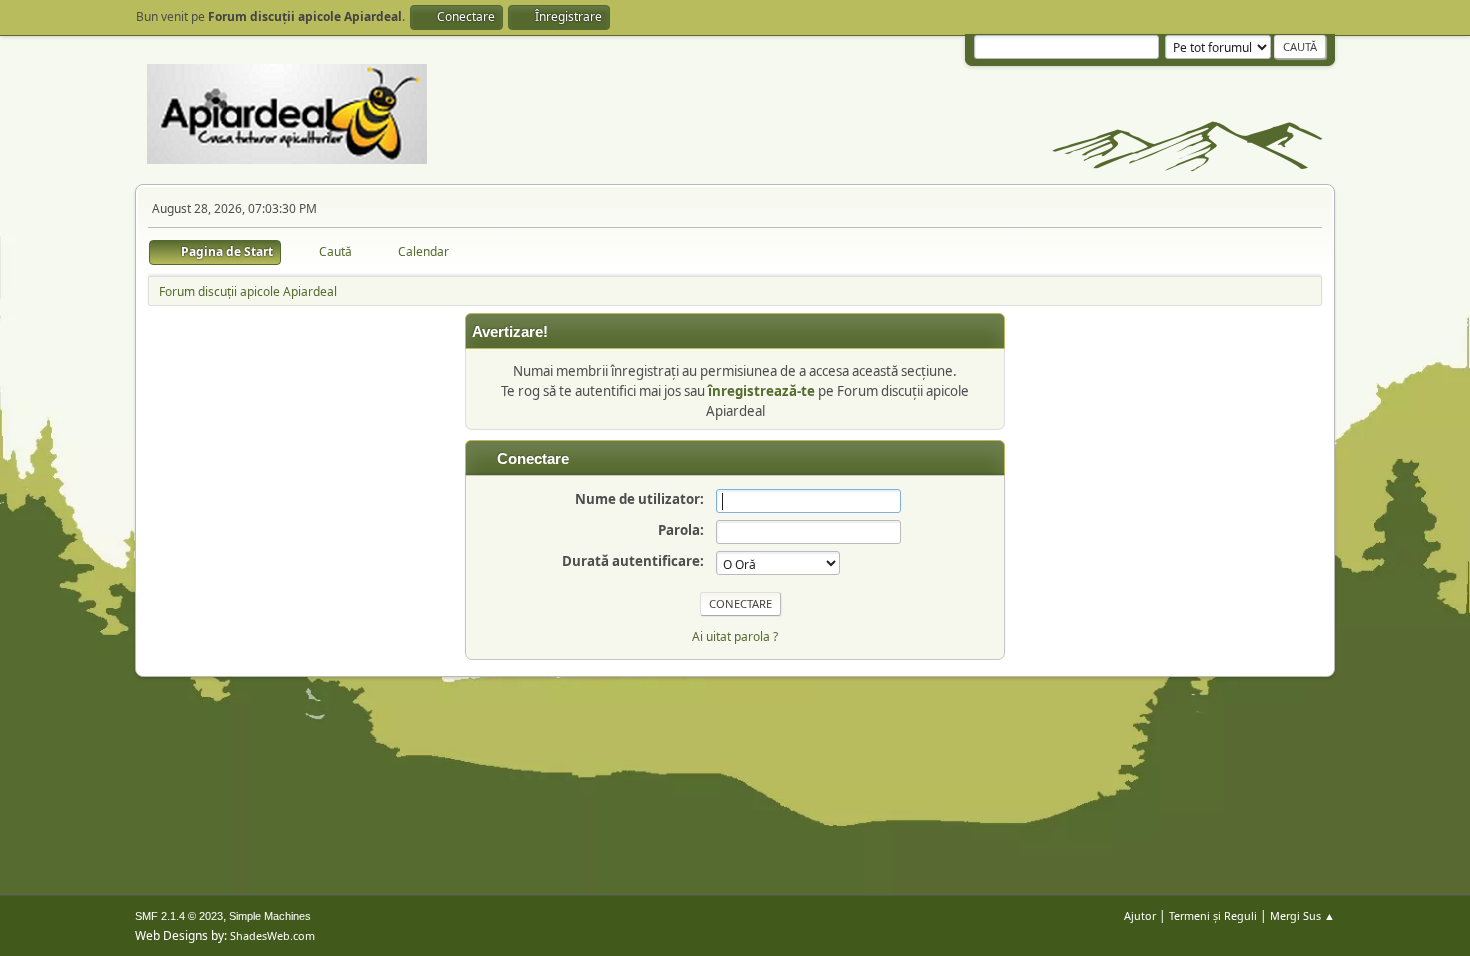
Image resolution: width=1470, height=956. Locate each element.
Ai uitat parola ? (735, 636)
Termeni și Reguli (1213, 915)
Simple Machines (270, 916)
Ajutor (1140, 915)
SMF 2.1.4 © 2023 (179, 916)
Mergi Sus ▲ (1302, 915)
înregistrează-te (761, 391)
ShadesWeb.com (272, 935)
